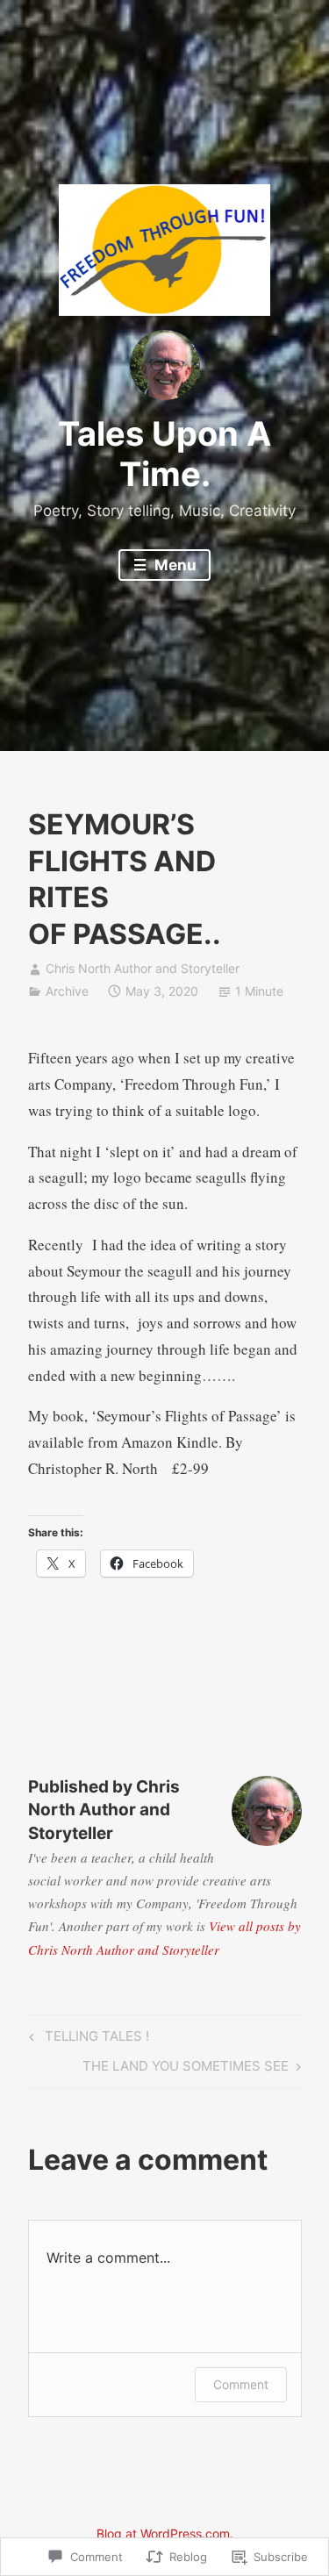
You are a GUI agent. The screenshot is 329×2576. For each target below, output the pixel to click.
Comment (241, 2384)
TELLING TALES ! (86, 2039)
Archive (67, 991)
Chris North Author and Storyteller (143, 968)
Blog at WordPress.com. (165, 2533)
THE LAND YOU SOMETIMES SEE (186, 2069)
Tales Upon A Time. (164, 454)
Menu (174, 565)
